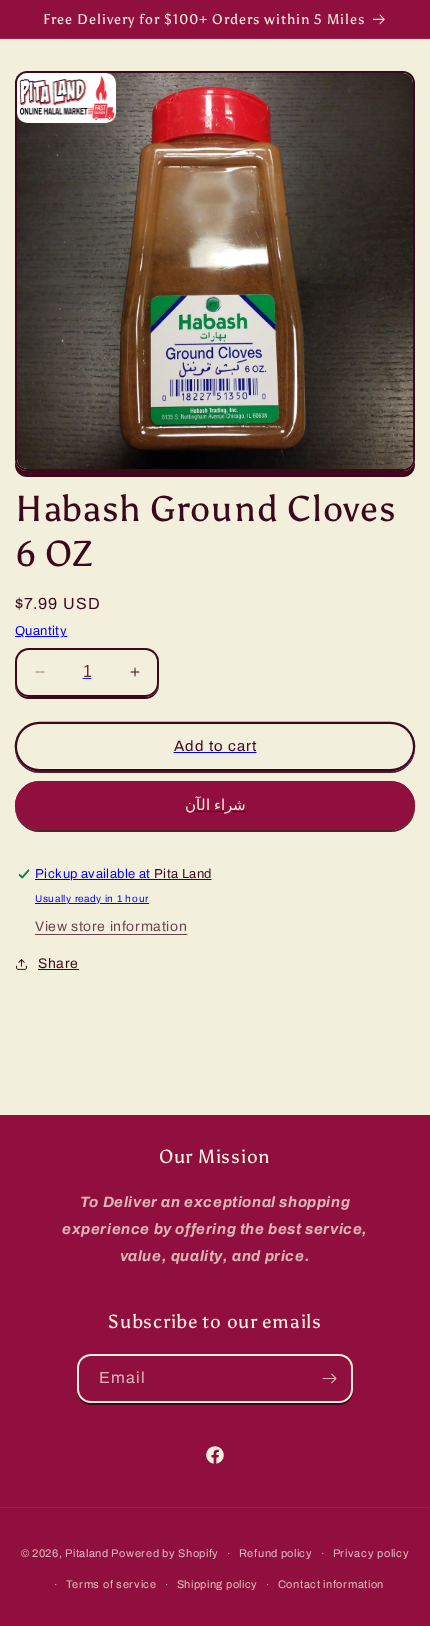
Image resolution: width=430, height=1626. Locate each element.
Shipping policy (218, 1584)
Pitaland (87, 1553)
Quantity (41, 631)
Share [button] (58, 963)
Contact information (331, 1584)
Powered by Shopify (165, 1553)
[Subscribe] (329, 1378)
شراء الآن (215, 805)
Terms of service (111, 1584)
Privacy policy (371, 1553)
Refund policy (276, 1553)
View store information (111, 926)
